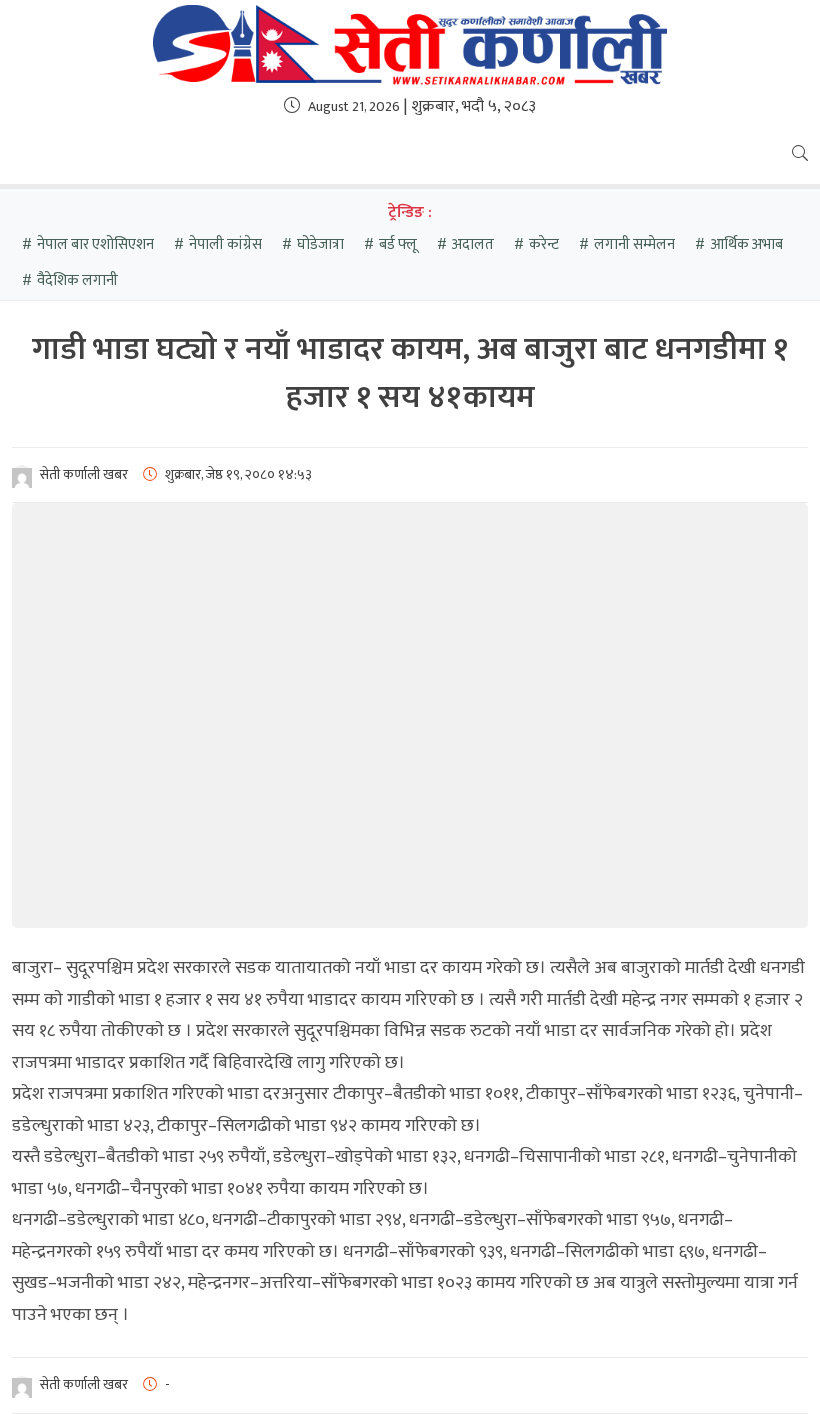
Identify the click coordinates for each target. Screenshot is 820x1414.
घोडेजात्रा (320, 244)
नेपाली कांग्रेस (225, 244)
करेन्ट (544, 244)
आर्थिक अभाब (746, 244)
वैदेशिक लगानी (77, 280)
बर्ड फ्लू (398, 244)
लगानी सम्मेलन (634, 244)
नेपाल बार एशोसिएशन (95, 244)
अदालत (473, 244)
